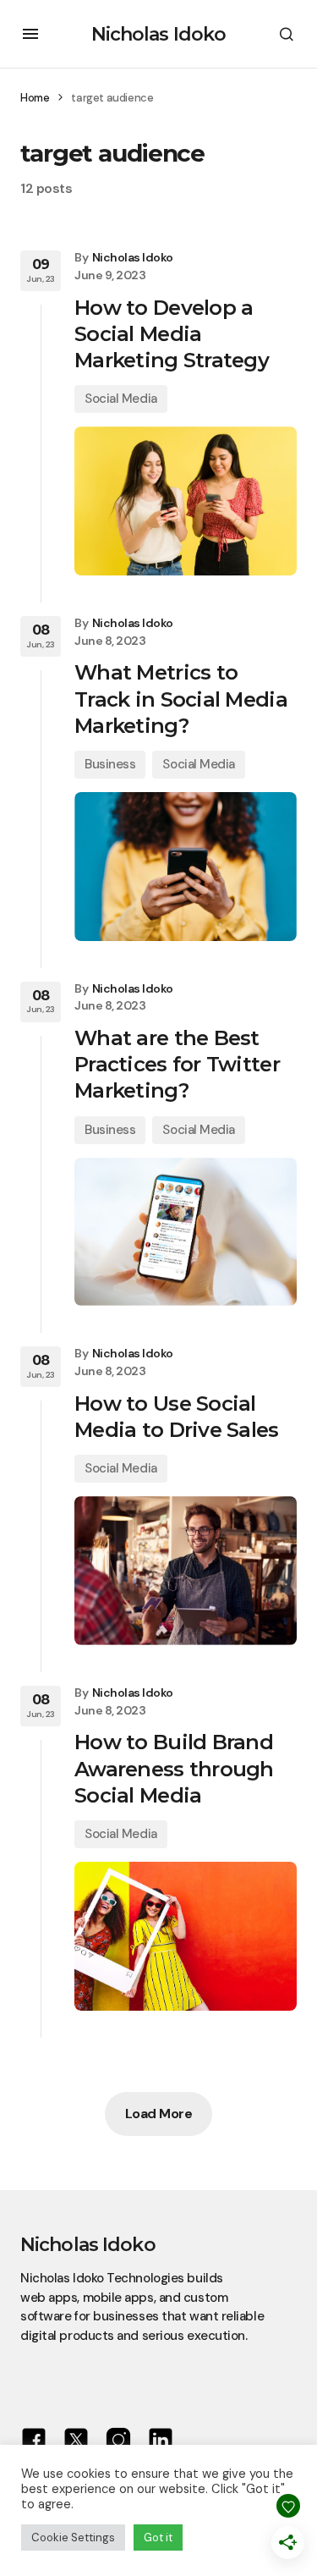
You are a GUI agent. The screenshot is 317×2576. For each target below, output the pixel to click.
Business (110, 764)
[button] (30, 34)
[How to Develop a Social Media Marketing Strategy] (186, 501)
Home (35, 98)
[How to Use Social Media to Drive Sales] (186, 1571)
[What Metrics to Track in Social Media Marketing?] (186, 867)
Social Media (121, 399)
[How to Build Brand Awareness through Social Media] (186, 1936)
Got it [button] (158, 2537)
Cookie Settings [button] (73, 2537)
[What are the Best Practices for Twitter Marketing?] (186, 1232)
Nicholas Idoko (159, 34)
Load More (159, 2114)
